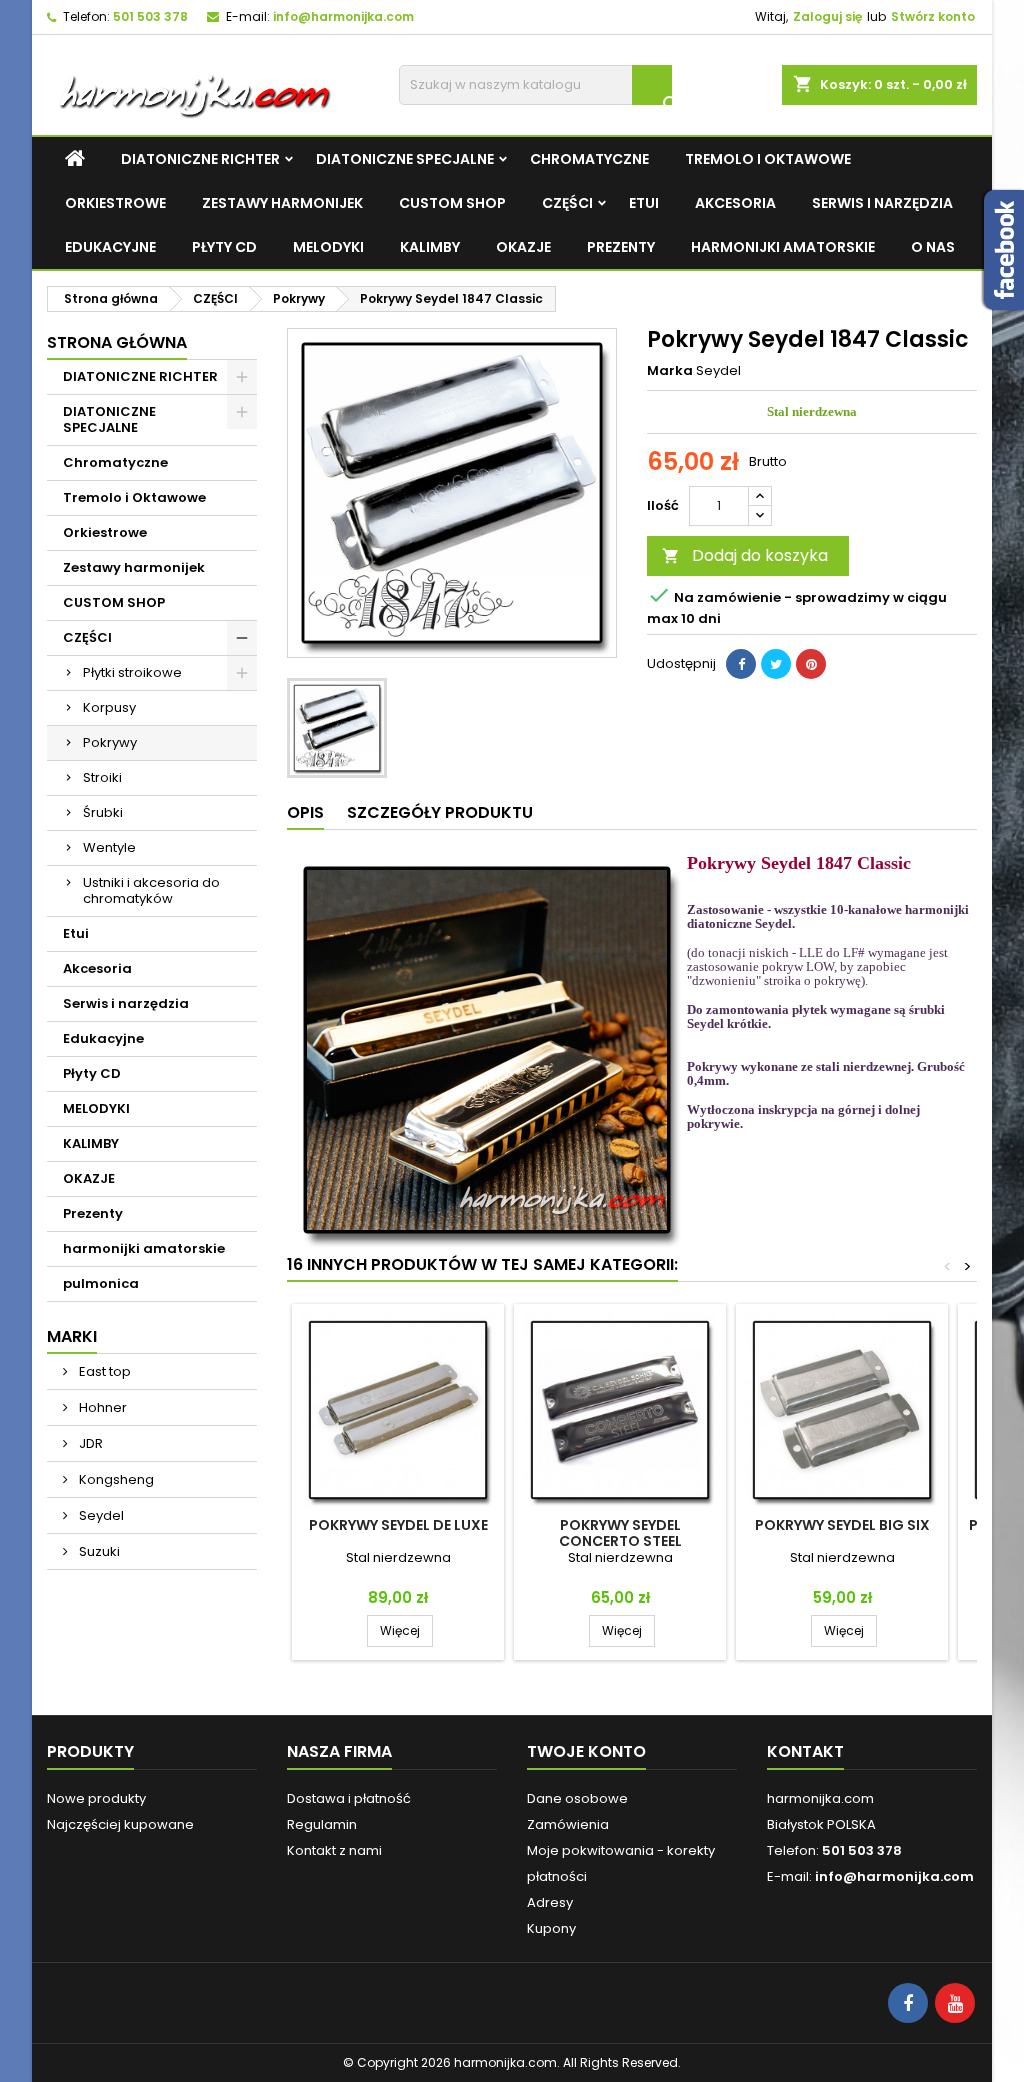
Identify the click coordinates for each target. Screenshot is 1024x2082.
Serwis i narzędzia (882, 203)
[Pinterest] (811, 664)
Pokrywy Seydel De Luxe (398, 1525)
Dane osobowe (577, 1798)
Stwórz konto (933, 16)
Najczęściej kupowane (120, 1824)
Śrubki (103, 812)
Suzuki (98, 1551)
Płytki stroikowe (132, 672)
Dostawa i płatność (349, 1798)
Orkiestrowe (115, 203)
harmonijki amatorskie (783, 247)
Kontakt (805, 1751)
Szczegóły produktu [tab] (440, 812)
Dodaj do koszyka (745, 555)
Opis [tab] (305, 812)
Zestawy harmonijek (282, 203)
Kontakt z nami (334, 1850)
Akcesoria (735, 203)
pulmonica (101, 1283)
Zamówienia (568, 1824)
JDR (89, 1443)
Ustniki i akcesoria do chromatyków (151, 890)
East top (103, 1371)
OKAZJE (523, 247)
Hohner (101, 1407)
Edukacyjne (110, 247)
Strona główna (117, 342)
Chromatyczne (589, 159)
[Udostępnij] (741, 664)
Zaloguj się (827, 16)
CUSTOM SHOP (452, 203)
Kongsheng (115, 1479)
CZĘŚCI (567, 203)
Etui (644, 203)
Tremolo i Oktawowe (768, 159)
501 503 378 (150, 16)
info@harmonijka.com (343, 16)
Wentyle (109, 847)
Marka (670, 371)
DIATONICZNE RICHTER (200, 159)
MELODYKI (328, 247)
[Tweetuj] (776, 664)
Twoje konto (586, 1751)
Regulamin (322, 1824)
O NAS (933, 247)
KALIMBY (430, 247)
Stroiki (102, 777)
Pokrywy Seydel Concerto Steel (620, 1533)
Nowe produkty (96, 1798)
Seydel (100, 1515)
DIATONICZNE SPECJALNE (405, 159)
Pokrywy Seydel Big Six (842, 1525)
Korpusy (109, 707)
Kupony (551, 1928)
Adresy (550, 1902)
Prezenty (621, 247)
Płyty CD (224, 247)
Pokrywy (110, 742)
